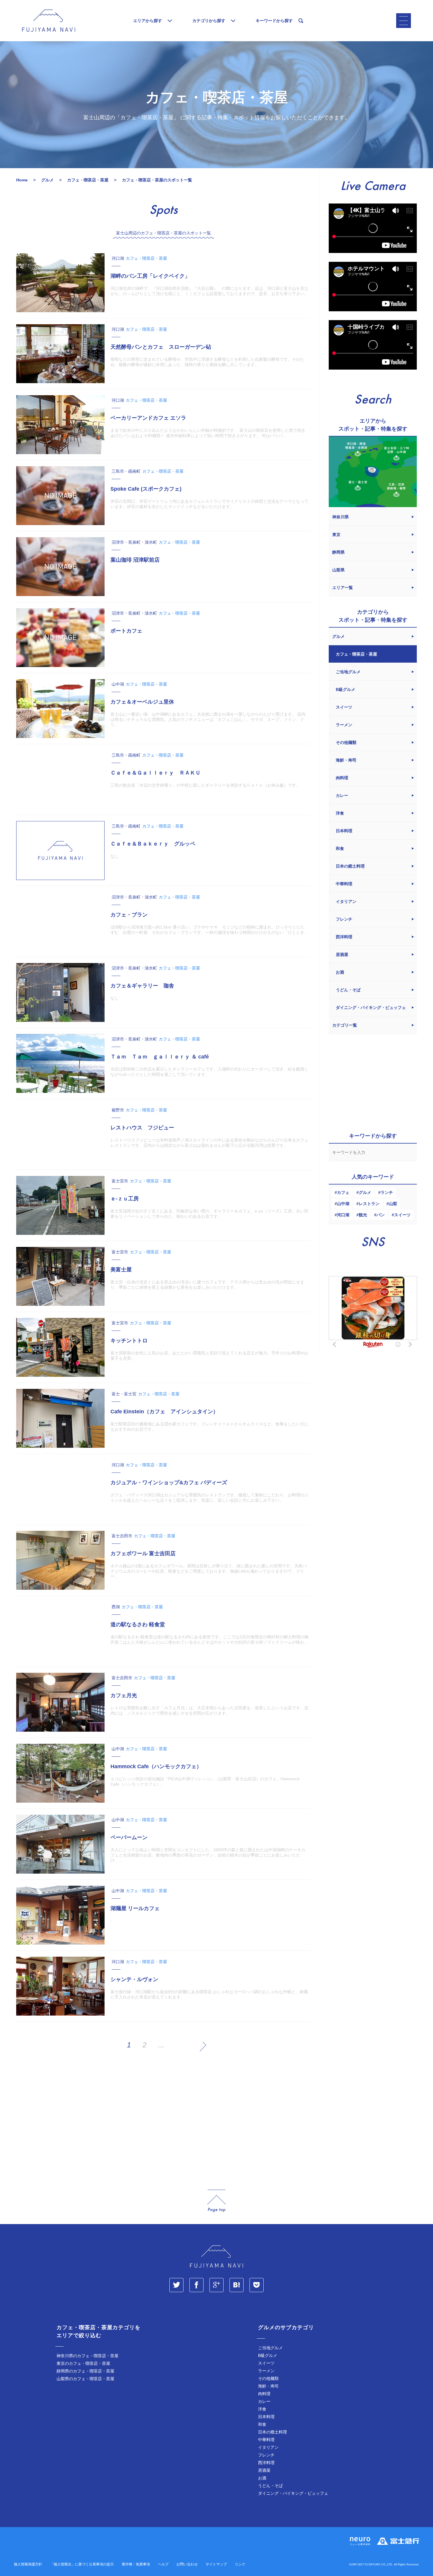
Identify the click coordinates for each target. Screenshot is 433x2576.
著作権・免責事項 (136, 2564)
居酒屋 (264, 2470)
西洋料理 (266, 2463)
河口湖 (343, 1215)
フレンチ (266, 2455)
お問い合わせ (187, 2564)
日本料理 (266, 2417)
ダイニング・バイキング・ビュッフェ (293, 2493)
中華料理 (266, 2440)
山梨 (393, 1204)
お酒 (262, 2478)
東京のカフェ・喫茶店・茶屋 (83, 2363)
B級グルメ (268, 2355)
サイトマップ (216, 2564)
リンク (240, 2564)
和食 (262, 2424)
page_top (216, 2201)
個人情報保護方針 (28, 2564)
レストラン (369, 1204)
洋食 (262, 2409)
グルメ (365, 1192)
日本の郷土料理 (272, 2432)
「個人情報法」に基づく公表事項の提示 (82, 2564)
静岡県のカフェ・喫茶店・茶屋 (85, 2371)
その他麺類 (268, 2378)
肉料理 (264, 2394)
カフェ (343, 1192)
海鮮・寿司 (268, 2386)
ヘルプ (163, 2564)
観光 (363, 1215)
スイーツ (402, 1215)
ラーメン (266, 2371)
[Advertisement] (163, 2121)
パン (381, 1215)
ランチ (387, 1192)
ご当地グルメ (270, 2348)
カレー (264, 2401)
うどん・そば (270, 2486)
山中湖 (343, 1204)
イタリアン (268, 2447)
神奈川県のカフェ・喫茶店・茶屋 (87, 2356)
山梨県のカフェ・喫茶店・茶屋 (85, 2379)
